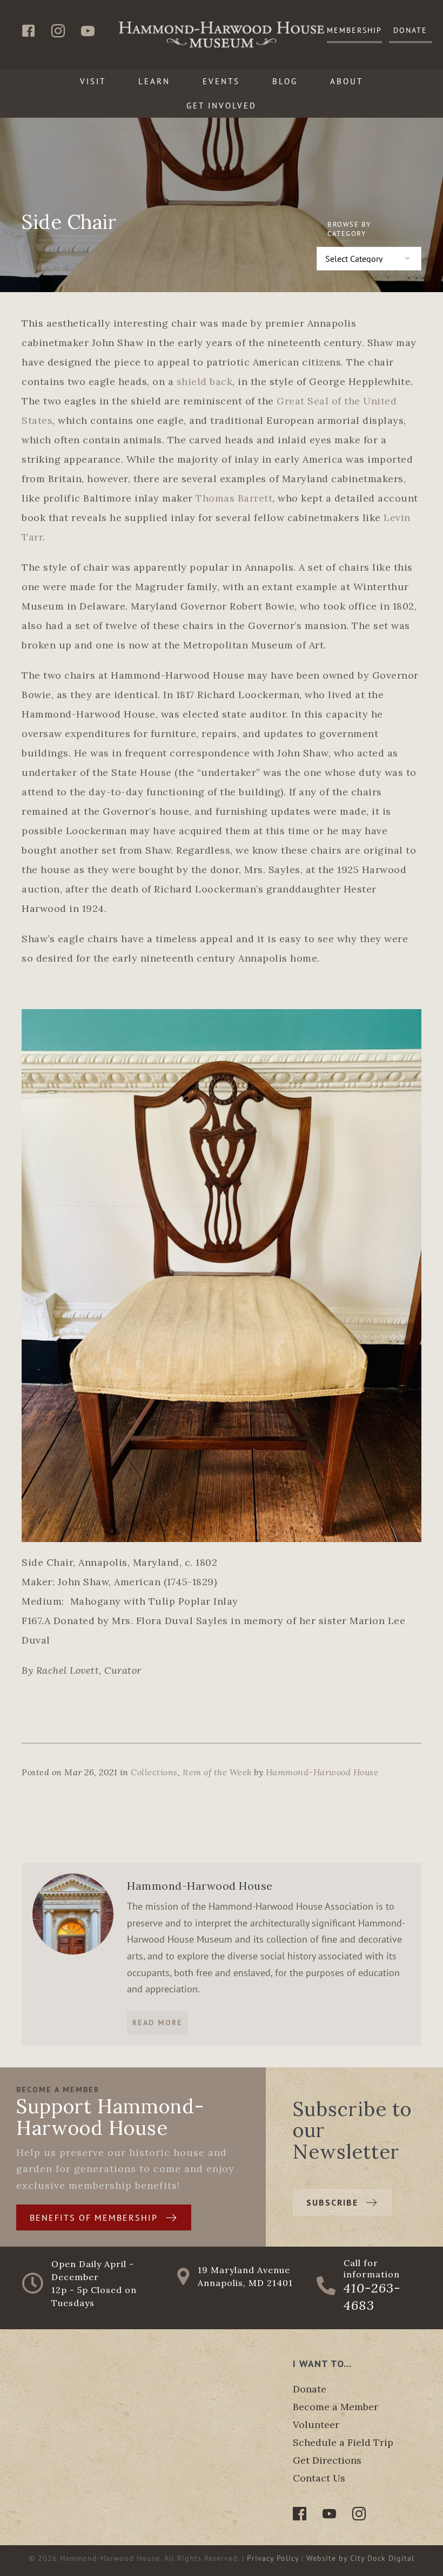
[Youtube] (329, 2514)
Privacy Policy (273, 2558)
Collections (154, 1772)
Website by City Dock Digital (360, 2558)
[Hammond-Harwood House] (73, 1913)
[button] (354, 31)
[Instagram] (359, 2514)
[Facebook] (300, 2514)
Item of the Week (217, 1772)
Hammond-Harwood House (322, 1772)
